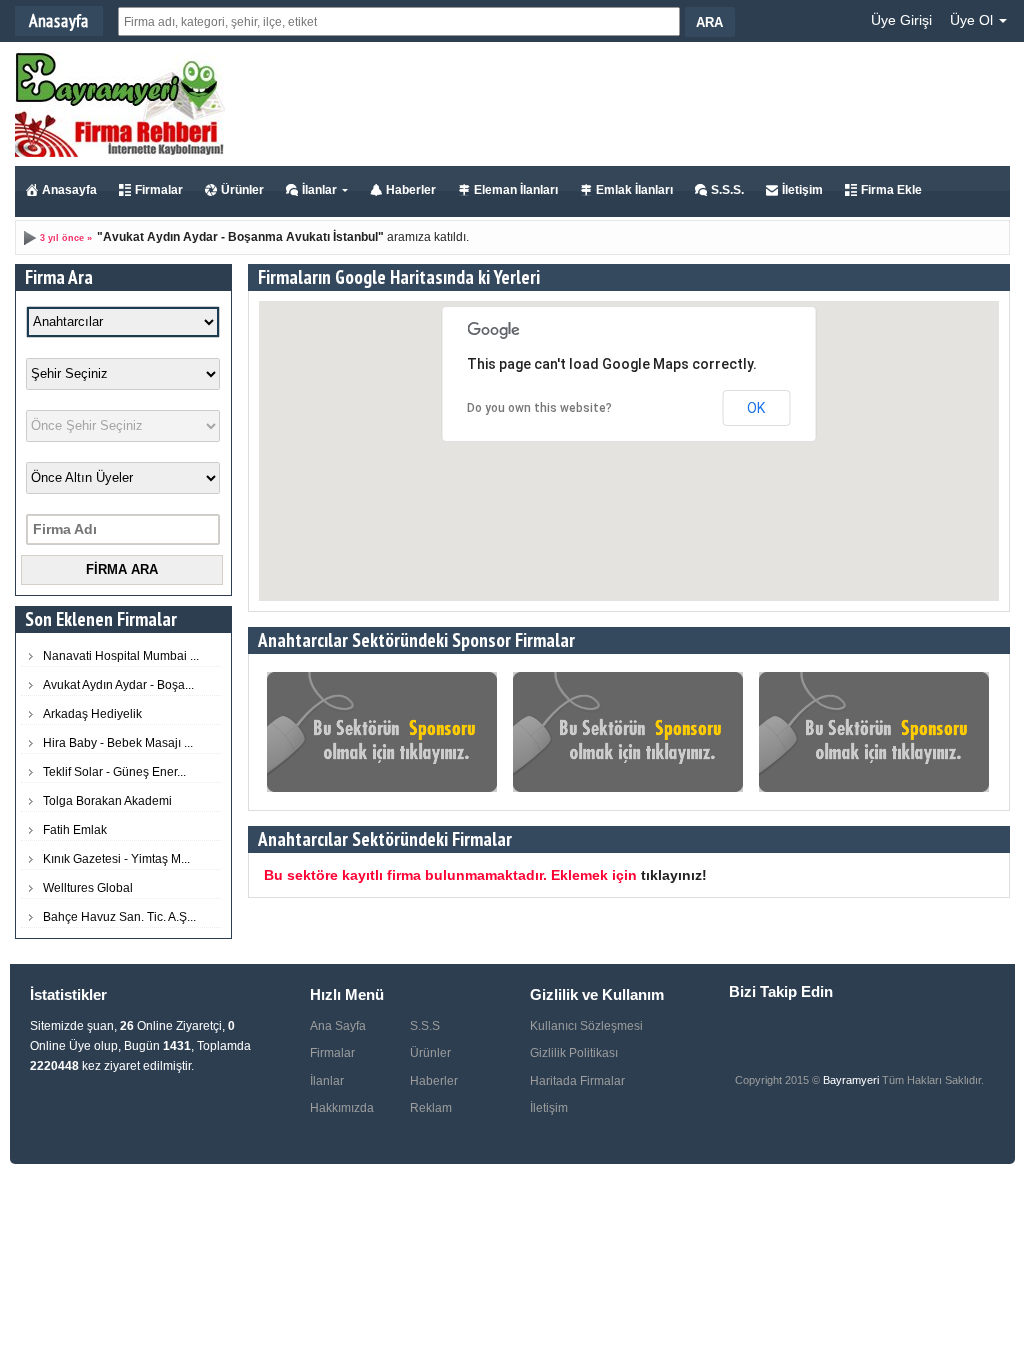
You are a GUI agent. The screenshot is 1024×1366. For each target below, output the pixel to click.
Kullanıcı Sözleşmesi (586, 1026)
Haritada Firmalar (577, 1081)
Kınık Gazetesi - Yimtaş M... (116, 859)
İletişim (802, 190)
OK (756, 408)
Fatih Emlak (75, 830)
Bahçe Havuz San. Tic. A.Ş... (119, 917)
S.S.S (425, 1026)
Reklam (431, 1108)
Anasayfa (69, 190)
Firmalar (159, 190)
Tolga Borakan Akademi (107, 801)
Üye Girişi (901, 20)
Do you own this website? (539, 408)
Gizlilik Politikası (574, 1053)
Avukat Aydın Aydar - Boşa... (118, 685)
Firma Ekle (891, 190)
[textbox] (399, 21)
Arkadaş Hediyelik (92, 714)
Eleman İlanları (516, 190)
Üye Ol (973, 20)
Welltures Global (88, 888)
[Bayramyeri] (120, 153)
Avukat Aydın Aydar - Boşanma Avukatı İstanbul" (243, 237)
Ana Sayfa (338, 1026)
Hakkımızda (342, 1108)
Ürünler (242, 190)
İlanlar (319, 190)
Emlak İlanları (634, 190)
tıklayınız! (674, 875)
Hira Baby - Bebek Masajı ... (118, 743)
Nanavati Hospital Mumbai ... (121, 656)
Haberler (411, 190)
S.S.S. (727, 190)
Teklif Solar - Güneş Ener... (114, 772)
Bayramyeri (852, 1080)
